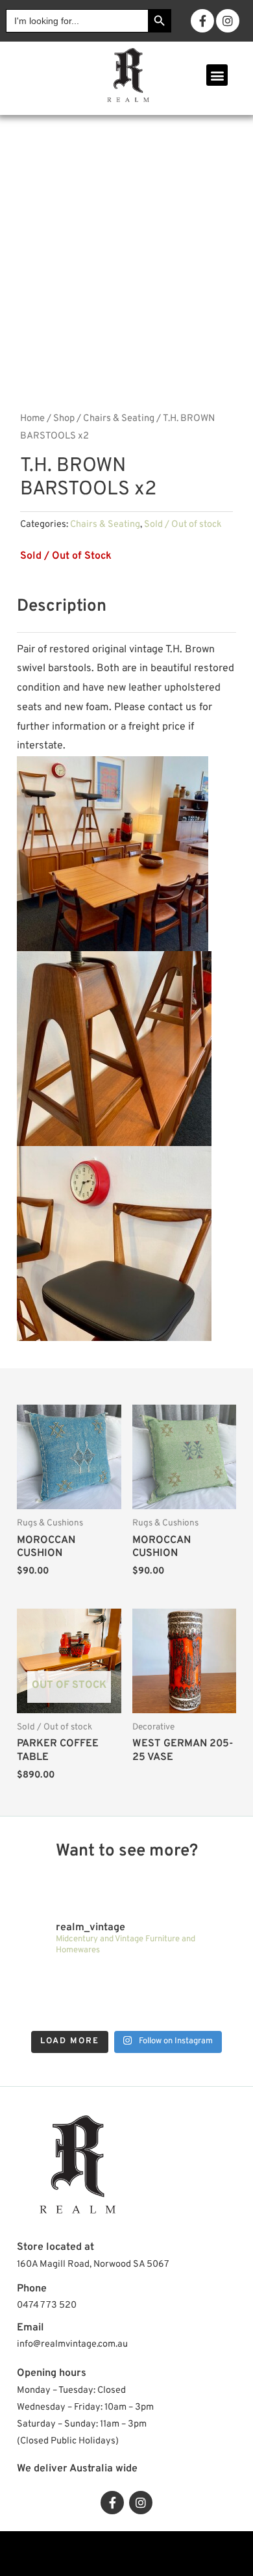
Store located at (55, 2247)
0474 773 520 (47, 2305)
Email (30, 2328)
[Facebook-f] (202, 21)
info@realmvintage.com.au (72, 2344)
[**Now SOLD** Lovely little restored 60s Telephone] (209, 2012)
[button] (217, 75)
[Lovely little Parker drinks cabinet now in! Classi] (99, 2012)
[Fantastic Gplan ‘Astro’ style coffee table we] (99, 1981)
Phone (32, 2289)
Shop (64, 419)
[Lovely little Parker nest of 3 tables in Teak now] (154, 1981)
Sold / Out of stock (183, 525)
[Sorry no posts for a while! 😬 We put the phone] (154, 2012)
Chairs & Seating (119, 419)
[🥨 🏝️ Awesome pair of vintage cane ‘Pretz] (44, 1981)
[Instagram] (228, 21)
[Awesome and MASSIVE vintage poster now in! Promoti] (44, 2012)
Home (32, 419)
